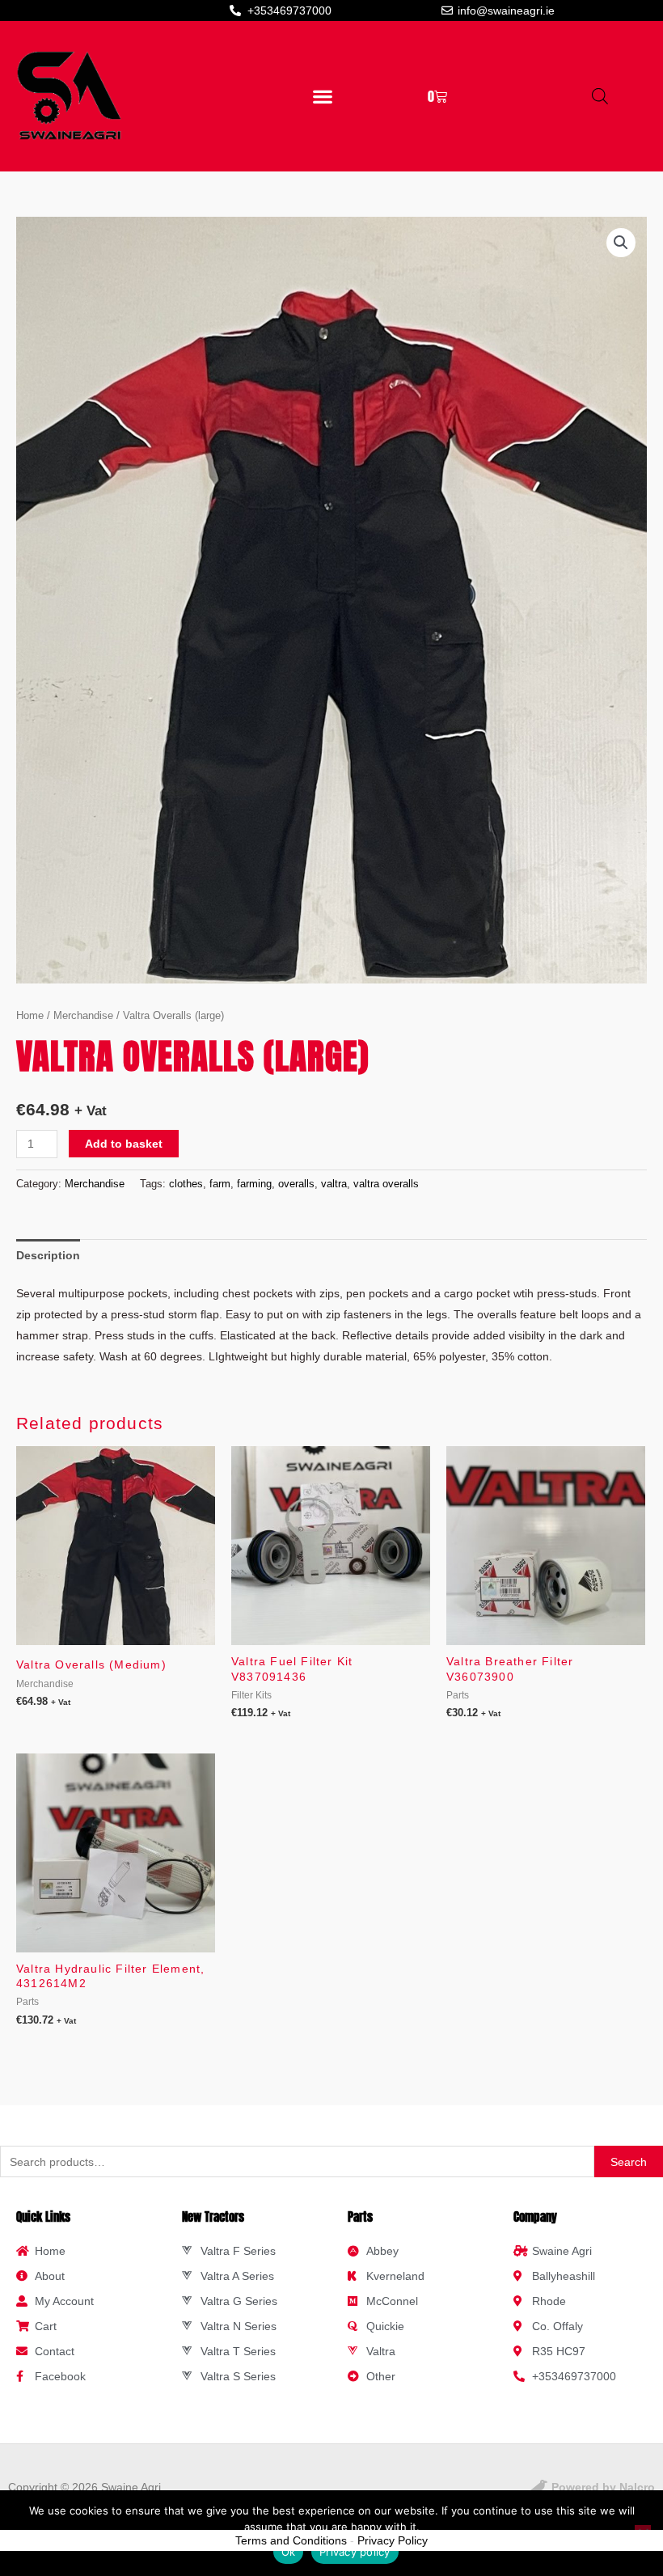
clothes (186, 1184)
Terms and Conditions (291, 2540)
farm (220, 1184)
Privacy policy (355, 2552)
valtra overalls (386, 1184)
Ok (289, 2552)
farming (254, 1184)
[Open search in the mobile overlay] (600, 96)
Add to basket (124, 1144)
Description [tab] (48, 1255)
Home (30, 1015)
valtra (334, 1184)
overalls (296, 1184)
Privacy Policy (393, 2540)
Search (629, 2162)
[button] (322, 96)
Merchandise (83, 1015)
